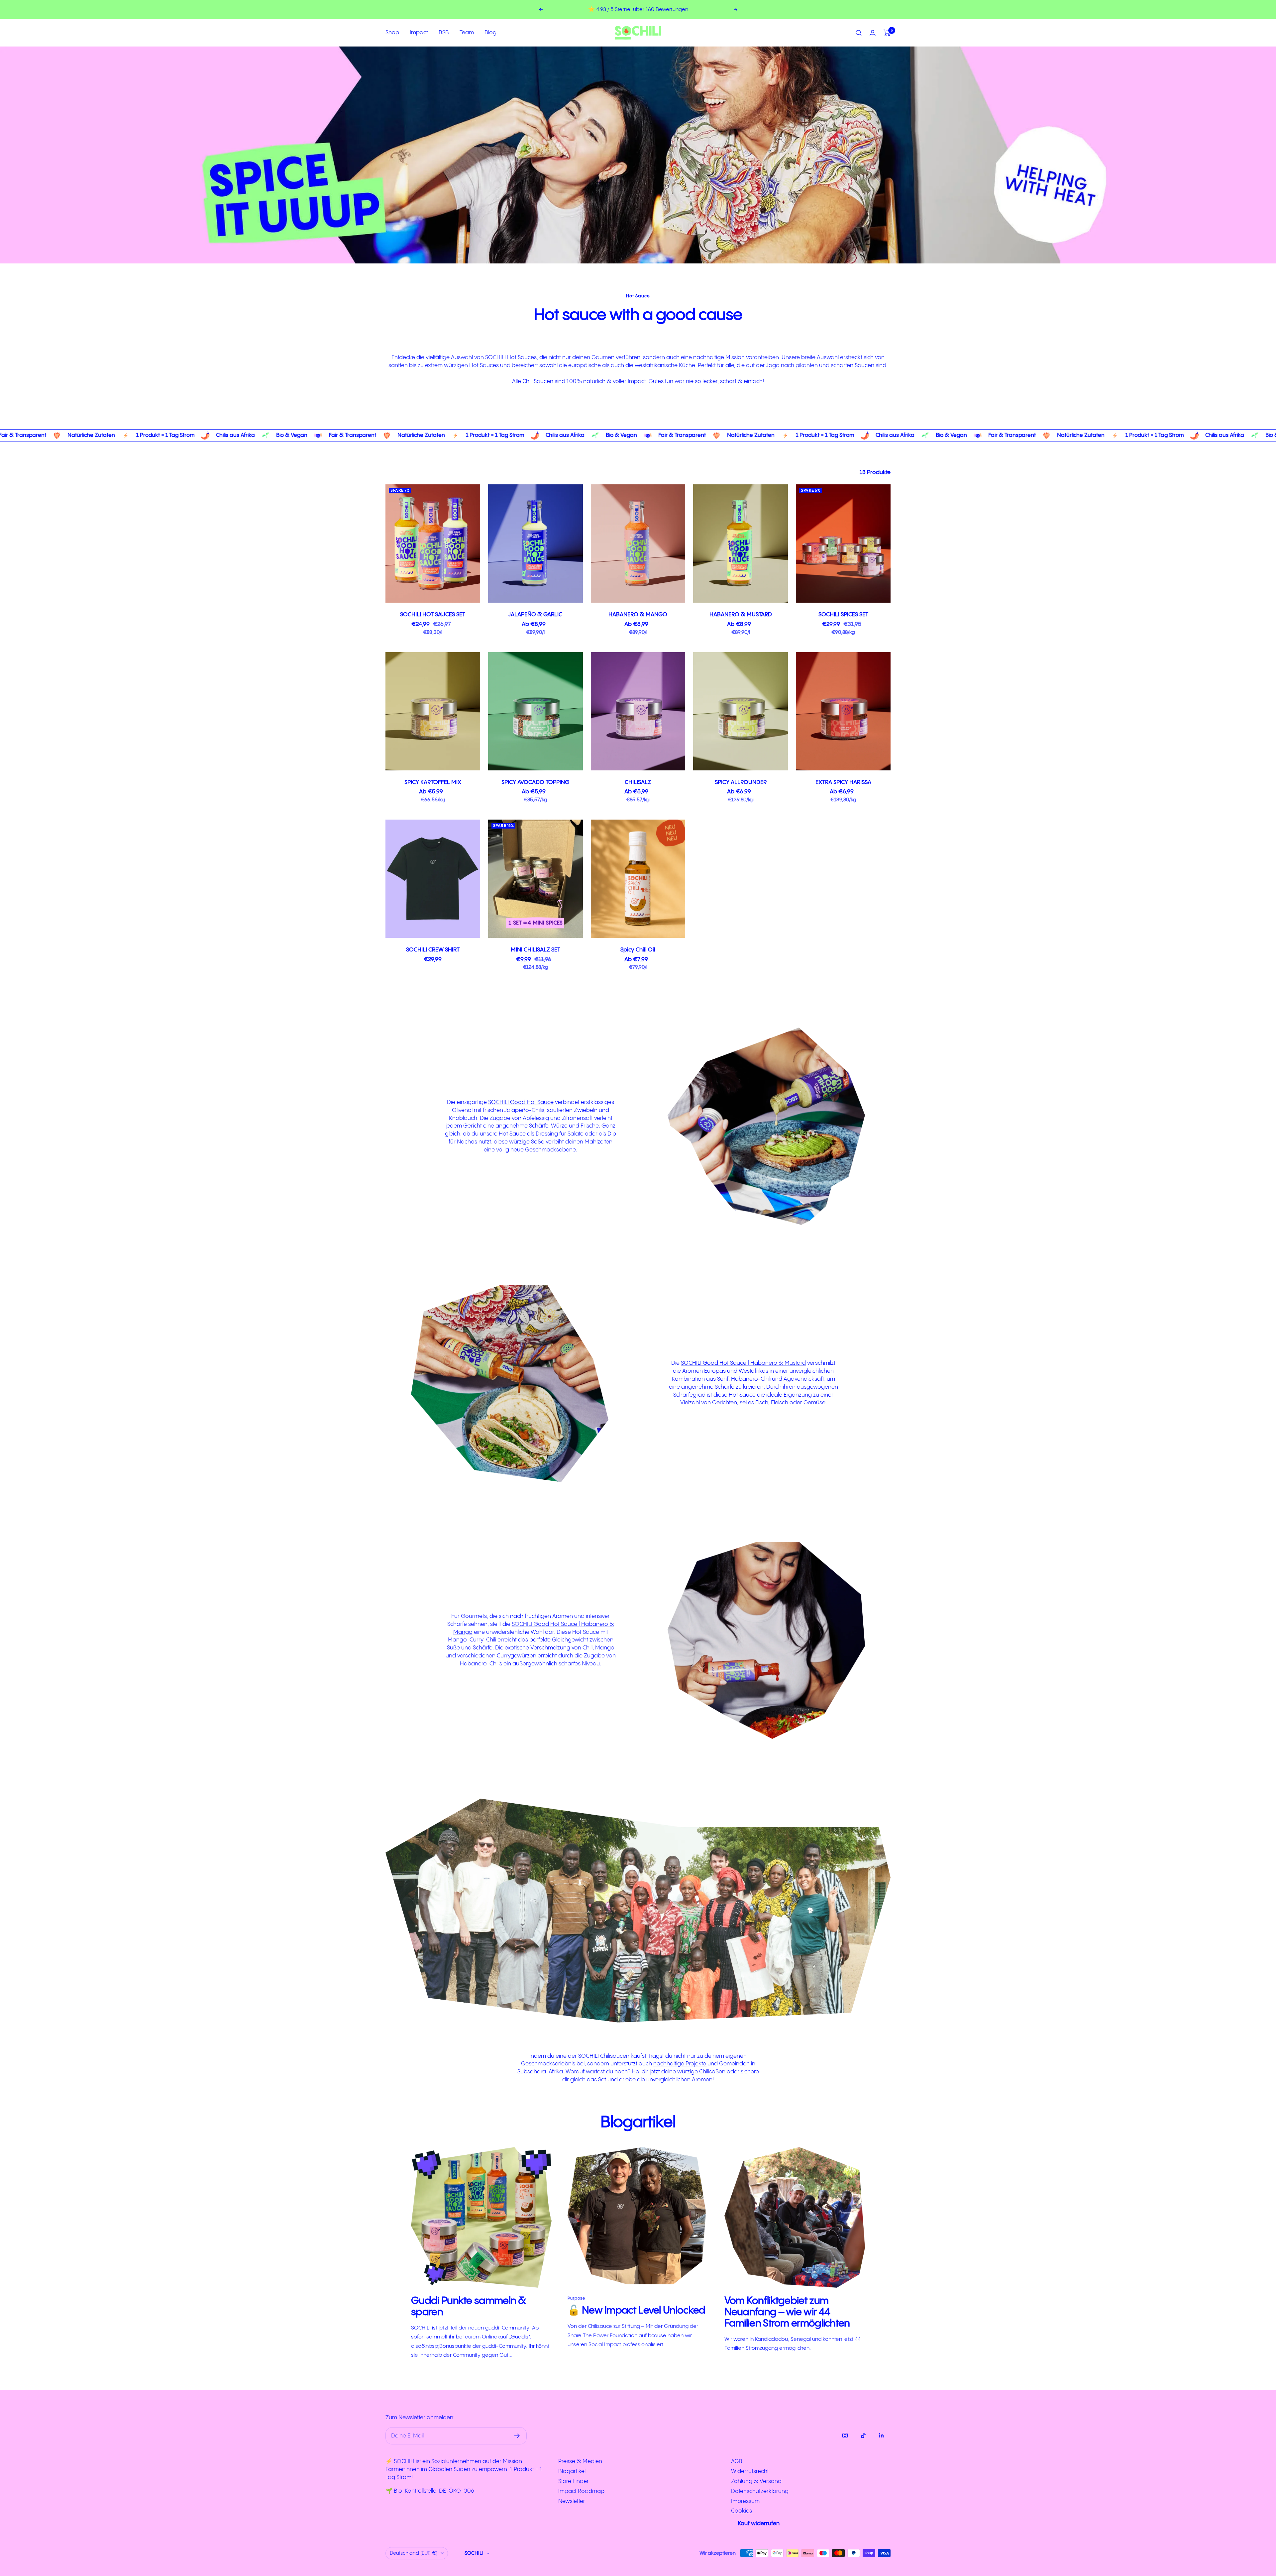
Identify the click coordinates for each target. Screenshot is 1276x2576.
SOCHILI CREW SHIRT (433, 950)
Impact (419, 33)
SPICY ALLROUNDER (741, 782)
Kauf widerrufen (759, 2524)
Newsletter (572, 2501)
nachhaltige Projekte (680, 2064)
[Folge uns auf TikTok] (863, 2435)
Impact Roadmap (581, 2491)
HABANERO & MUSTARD (741, 615)
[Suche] (859, 33)
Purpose (576, 2298)
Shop (392, 33)
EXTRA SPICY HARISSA (843, 782)
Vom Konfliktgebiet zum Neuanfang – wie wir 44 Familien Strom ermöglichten (787, 2312)
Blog (490, 33)
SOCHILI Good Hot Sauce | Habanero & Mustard (743, 1363)
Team (467, 33)
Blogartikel (572, 2471)
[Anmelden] (517, 2436)
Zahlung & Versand (756, 2481)
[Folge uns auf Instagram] (845, 2435)
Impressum (745, 2501)
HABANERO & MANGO (638, 615)
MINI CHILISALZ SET (535, 950)
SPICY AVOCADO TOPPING (535, 782)
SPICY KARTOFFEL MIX (433, 782)
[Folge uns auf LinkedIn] (881, 2435)
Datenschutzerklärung (760, 2491)
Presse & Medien (580, 2461)
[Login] (873, 33)
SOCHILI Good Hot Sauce (521, 1102)
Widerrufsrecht (750, 2471)
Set (602, 2080)
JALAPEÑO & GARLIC (535, 615)
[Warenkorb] (887, 33)
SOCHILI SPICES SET (843, 615)
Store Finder (574, 2481)
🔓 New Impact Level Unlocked (636, 2311)
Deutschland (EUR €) (414, 2553)
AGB (737, 2461)
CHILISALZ (638, 782)
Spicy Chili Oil (638, 950)
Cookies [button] (742, 2511)
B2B (444, 33)
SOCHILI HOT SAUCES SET (433, 615)
